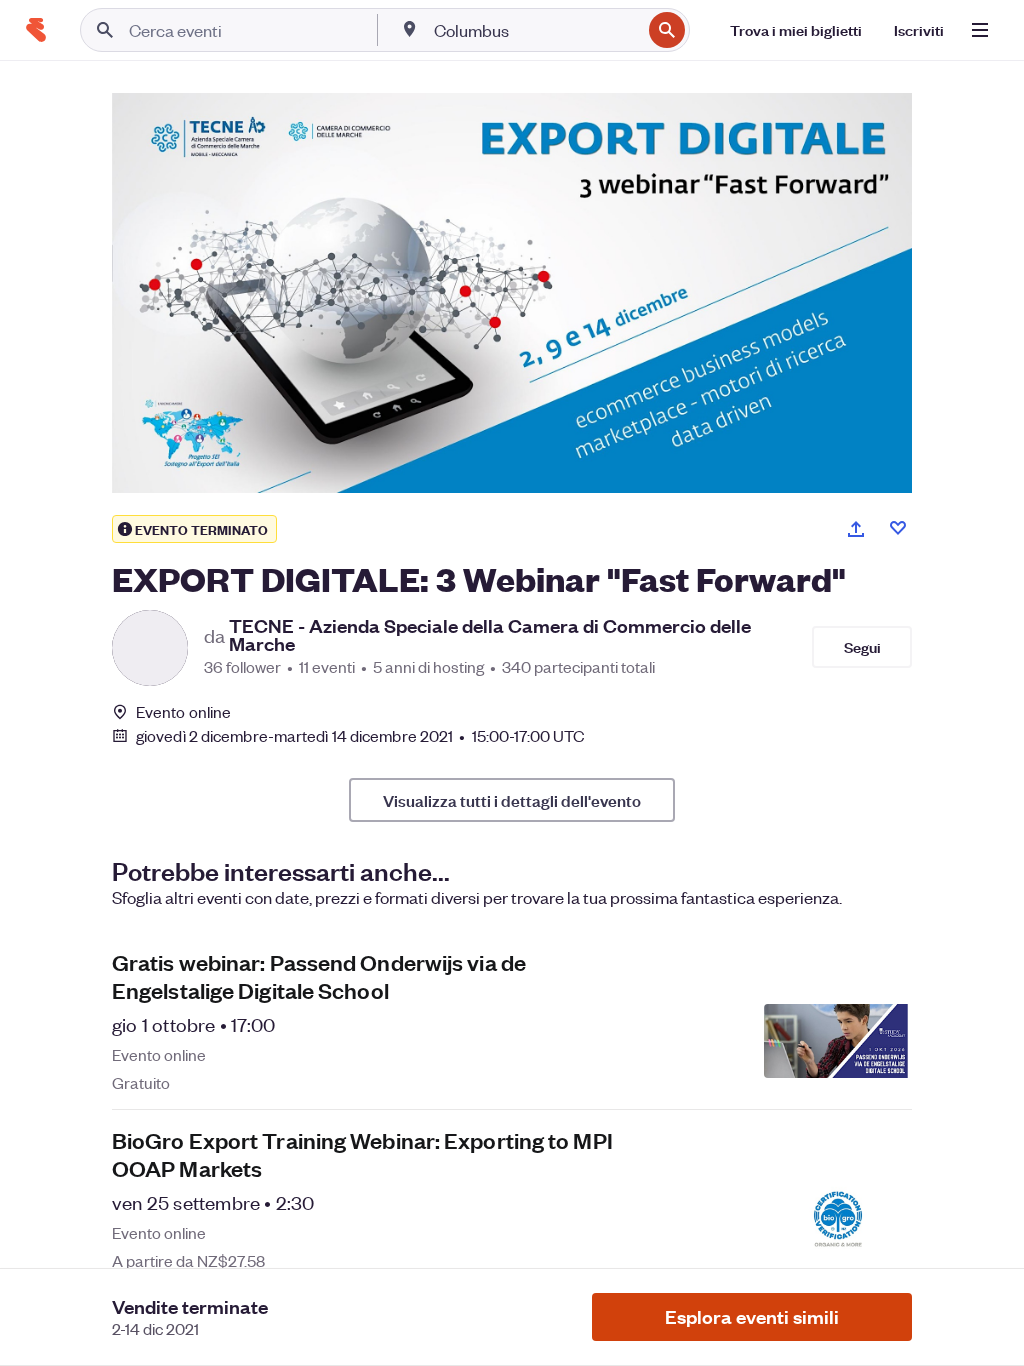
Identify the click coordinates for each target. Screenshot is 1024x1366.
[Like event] (898, 528)
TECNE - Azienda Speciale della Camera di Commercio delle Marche (490, 635)
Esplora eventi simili (752, 1316)
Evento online (183, 712)
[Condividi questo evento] (856, 529)
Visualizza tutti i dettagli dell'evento (512, 800)
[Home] (36, 30)
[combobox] (535, 30)
